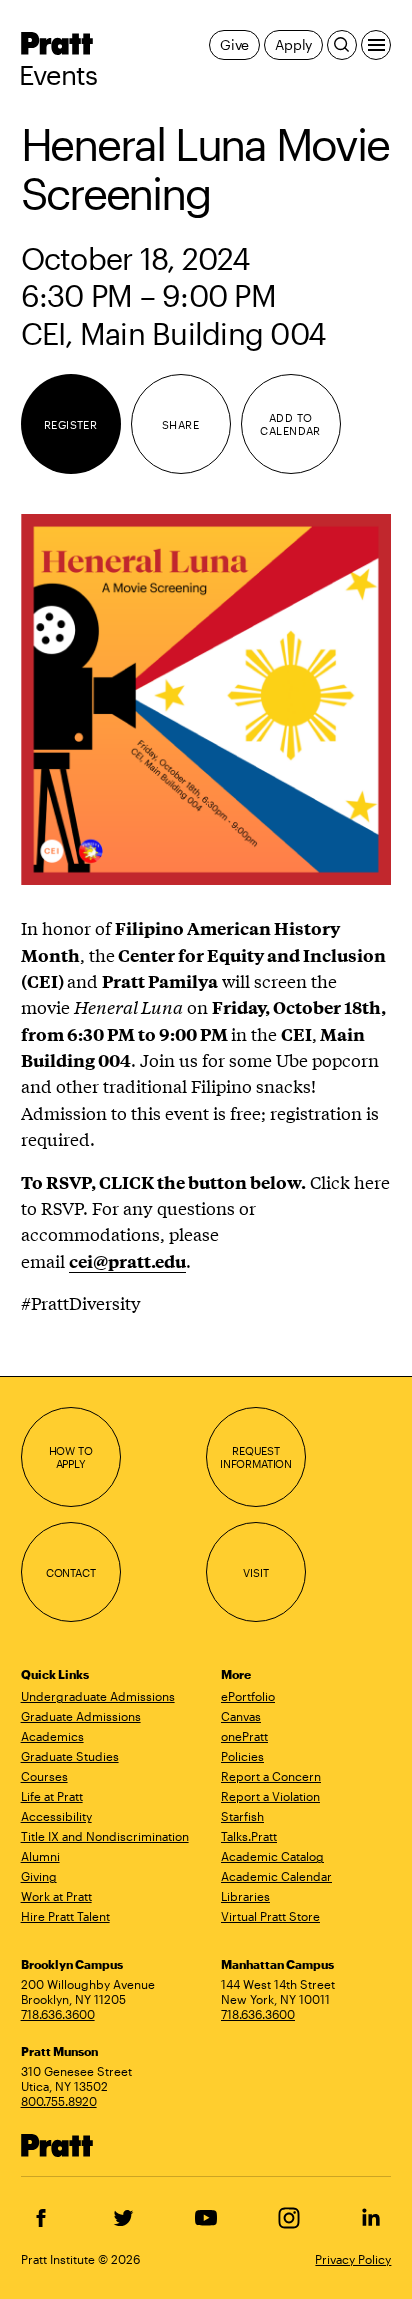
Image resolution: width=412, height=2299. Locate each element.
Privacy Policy (353, 2259)
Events (58, 75)
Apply (293, 44)
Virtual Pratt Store (270, 1916)
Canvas (241, 1716)
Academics (52, 1736)
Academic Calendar (276, 1876)
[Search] (342, 45)
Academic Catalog (272, 1856)
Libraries (245, 1896)
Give (234, 44)
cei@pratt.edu (127, 1261)
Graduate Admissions (81, 1716)
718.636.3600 (58, 2014)
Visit (255, 1572)
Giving (39, 1876)
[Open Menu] (376, 45)
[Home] (57, 2143)
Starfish (242, 1816)
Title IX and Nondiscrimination (105, 1836)
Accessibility (56, 1816)
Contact (71, 1572)
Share (180, 424)
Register (71, 424)
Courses (44, 1776)
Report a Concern (271, 1776)
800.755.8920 (59, 2101)
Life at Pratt (52, 1796)
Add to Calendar (290, 424)
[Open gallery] (206, 699)
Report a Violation (270, 1796)
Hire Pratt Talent (65, 1916)
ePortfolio (248, 1696)
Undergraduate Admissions (98, 1696)
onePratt (244, 1736)
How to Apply (71, 1457)
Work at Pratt (56, 1896)
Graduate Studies (70, 1756)
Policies (242, 1756)
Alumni (40, 1856)
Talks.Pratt (249, 1836)
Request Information (256, 1457)
